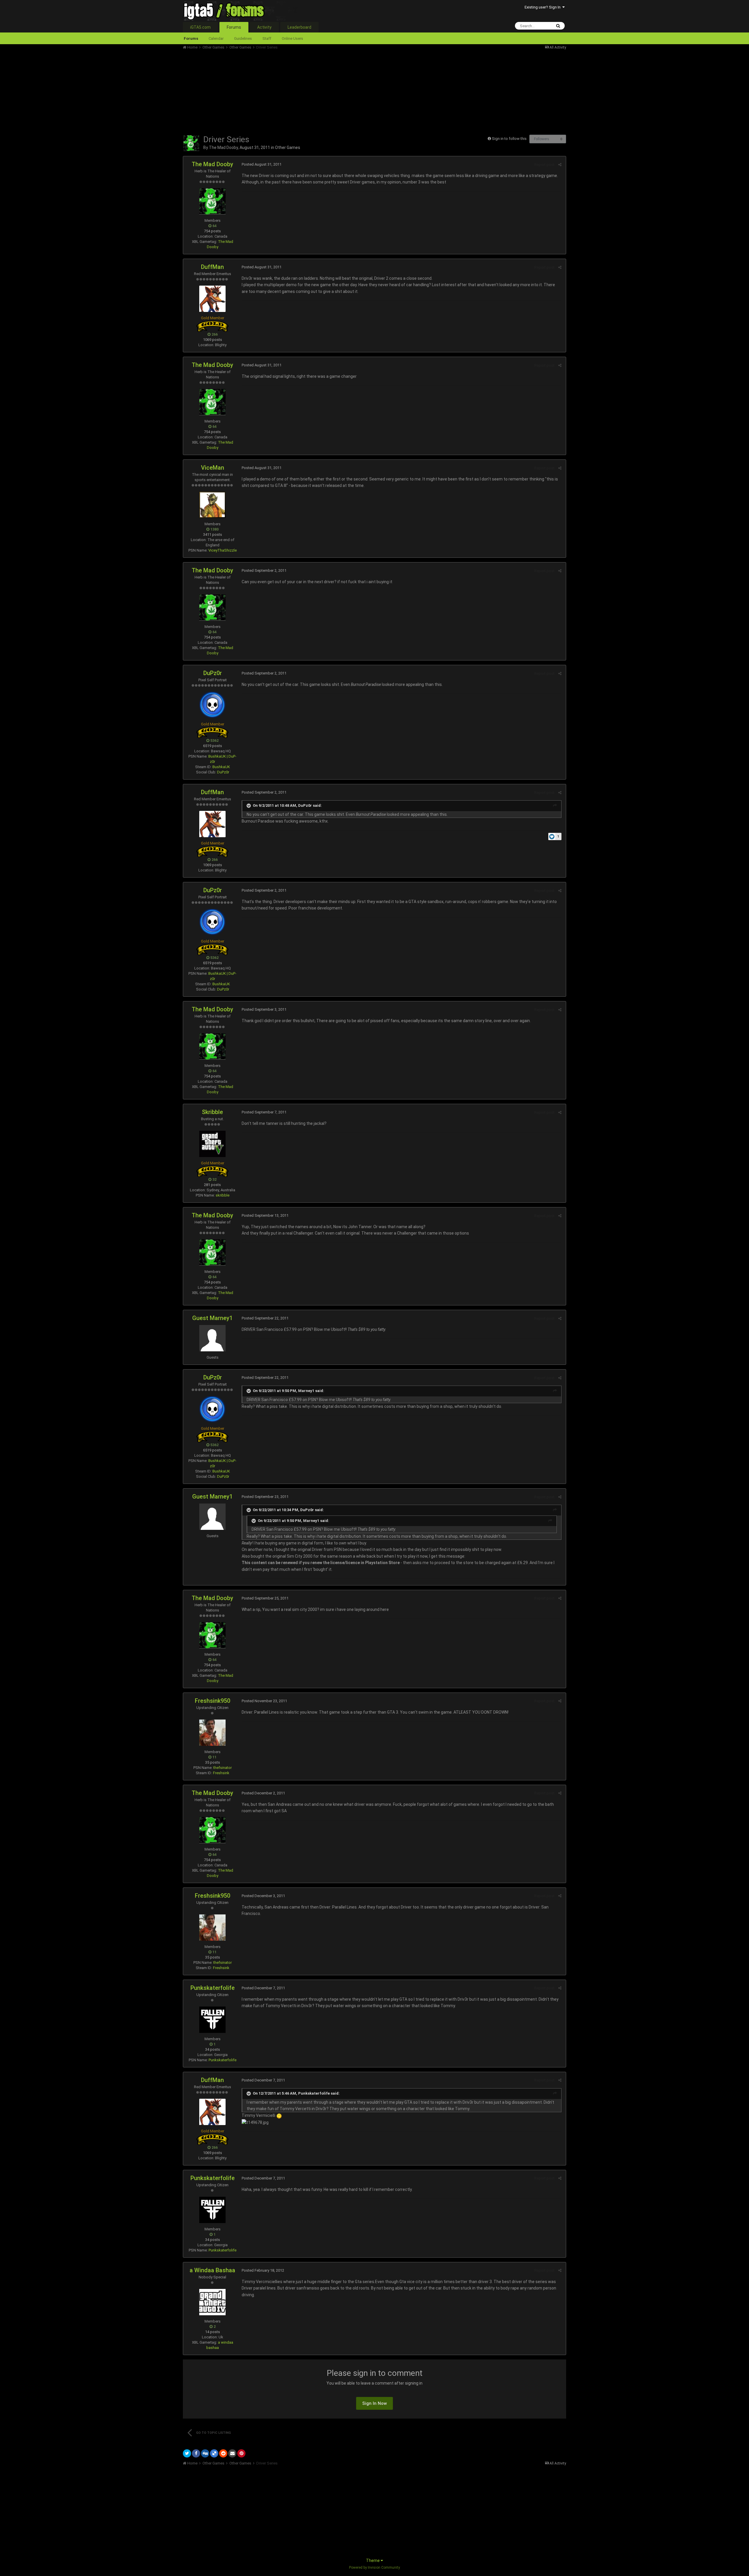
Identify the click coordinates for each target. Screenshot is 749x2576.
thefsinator (223, 1768)
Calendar (216, 38)
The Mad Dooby (223, 147)
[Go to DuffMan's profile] (212, 299)
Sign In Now (374, 2403)
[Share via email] (232, 2453)
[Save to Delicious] (214, 2453)
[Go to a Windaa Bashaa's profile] (212, 2302)
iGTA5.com (200, 27)
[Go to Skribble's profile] (212, 1144)
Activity (264, 27)
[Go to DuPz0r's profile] (212, 705)
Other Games (288, 147)
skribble (223, 1195)
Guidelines (243, 38)
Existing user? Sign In (543, 7)
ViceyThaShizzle (223, 550)
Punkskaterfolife (213, 1988)
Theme (373, 2560)
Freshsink (221, 1773)
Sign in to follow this (509, 139)
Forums (234, 27)
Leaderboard (299, 27)
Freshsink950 (213, 1701)
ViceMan (213, 468)
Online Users (292, 38)
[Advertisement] (289, 91)
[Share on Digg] (205, 2453)
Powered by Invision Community (374, 2568)
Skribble (212, 1112)
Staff (267, 38)
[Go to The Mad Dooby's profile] (191, 143)
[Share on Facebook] (196, 2453)
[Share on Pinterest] (241, 2453)
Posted (262, 164)
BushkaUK (221, 767)
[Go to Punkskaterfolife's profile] (212, 2020)
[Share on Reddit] (223, 2453)
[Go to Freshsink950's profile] (212, 1733)
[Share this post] (560, 165)
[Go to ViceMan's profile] (212, 505)
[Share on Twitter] (187, 2453)
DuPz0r (213, 673)
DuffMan (212, 267)
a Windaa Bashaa (212, 2270)
